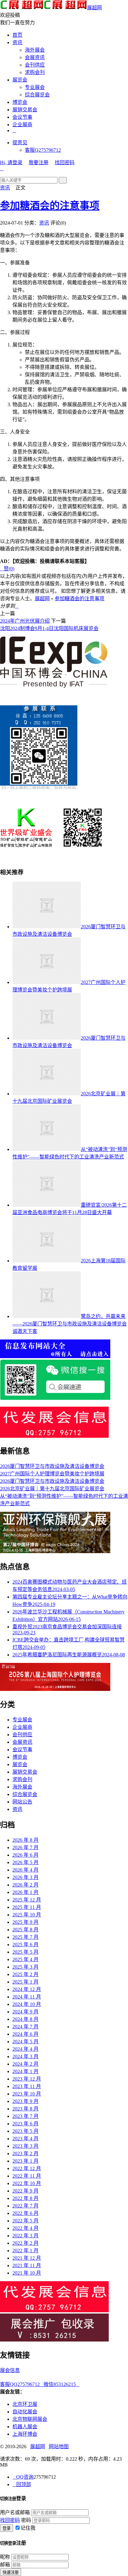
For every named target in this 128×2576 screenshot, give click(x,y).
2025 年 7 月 (25, 1937)
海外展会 (35, 50)
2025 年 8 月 (25, 1930)
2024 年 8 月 (25, 2019)
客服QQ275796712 (22, 2384)
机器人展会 (25, 2427)
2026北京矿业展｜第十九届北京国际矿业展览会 (52, 1489)
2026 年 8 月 (25, 1840)
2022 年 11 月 (27, 2176)
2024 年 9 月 (25, 2012)
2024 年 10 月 (27, 2004)
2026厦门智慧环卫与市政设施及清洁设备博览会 (52, 1466)
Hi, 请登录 (11, 162)
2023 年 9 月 (25, 2101)
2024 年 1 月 (25, 2071)
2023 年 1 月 (25, 2161)
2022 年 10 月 (27, 2183)
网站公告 (22, 1802)
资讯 (17, 42)
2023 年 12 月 (27, 2079)
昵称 (5, 2557)
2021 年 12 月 (27, 2258)
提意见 (20, 143)
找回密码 (65, 162)
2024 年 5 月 (25, 2042)
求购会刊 (35, 72)
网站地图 (59, 2446)
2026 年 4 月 (25, 1870)
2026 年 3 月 (25, 1877)
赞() (7, 569)
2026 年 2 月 (25, 1885)
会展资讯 (35, 57)
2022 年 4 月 (25, 2228)
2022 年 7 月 (25, 2206)
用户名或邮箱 (15, 2512)
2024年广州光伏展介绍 (25, 621)
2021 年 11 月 (27, 2265)
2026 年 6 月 (25, 1855)
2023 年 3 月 (25, 2146)
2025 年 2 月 (25, 1974)
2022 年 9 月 (25, 2191)
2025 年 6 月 (25, 1945)
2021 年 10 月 (27, 2273)
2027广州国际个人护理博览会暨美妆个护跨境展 (52, 1474)
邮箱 (5, 2565)
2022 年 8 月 (25, 2198)
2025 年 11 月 (27, 1907)
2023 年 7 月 (25, 2116)
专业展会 (35, 87)
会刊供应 (35, 65)
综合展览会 (37, 95)
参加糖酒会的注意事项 (50, 206)
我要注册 (39, 162)
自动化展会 (25, 2412)
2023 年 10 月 (27, 2094)
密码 (26, 2520)
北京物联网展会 (30, 2419)
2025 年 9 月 (25, 1922)
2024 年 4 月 (25, 2049)
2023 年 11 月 (27, 2086)
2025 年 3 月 (25, 1967)
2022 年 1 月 (25, 2251)
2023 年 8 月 (25, 2109)
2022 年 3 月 (25, 2236)
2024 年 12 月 (27, 1989)
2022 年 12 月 (27, 2168)
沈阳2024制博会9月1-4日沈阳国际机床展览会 (49, 628)
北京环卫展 (25, 2404)
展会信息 (10, 2370)
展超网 (94, 8)
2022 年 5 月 (25, 2221)
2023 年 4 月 (25, 2139)
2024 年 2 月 (25, 2064)
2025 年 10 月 (27, 1915)
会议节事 (22, 117)
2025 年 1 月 (25, 1982)
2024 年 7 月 (25, 2027)
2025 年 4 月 (25, 1959)
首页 (17, 35)
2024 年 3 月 (25, 2056)
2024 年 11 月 (27, 1997)
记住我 (28, 2528)
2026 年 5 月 (25, 1862)
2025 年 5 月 (25, 1952)
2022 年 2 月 (25, 2243)
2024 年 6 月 (25, 2034)
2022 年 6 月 (25, 2213)
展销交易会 (25, 110)
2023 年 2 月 (25, 2154)
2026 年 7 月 (25, 1847)
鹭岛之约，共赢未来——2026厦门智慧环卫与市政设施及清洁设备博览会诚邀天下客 (70, 1324)
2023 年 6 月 (25, 2124)
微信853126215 (62, 2384)
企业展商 (22, 125)
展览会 (20, 80)
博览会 (20, 102)
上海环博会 (25, 2434)
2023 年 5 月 (25, 2131)
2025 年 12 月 (27, 1900)
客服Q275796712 (43, 150)
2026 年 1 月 (25, 1892)
